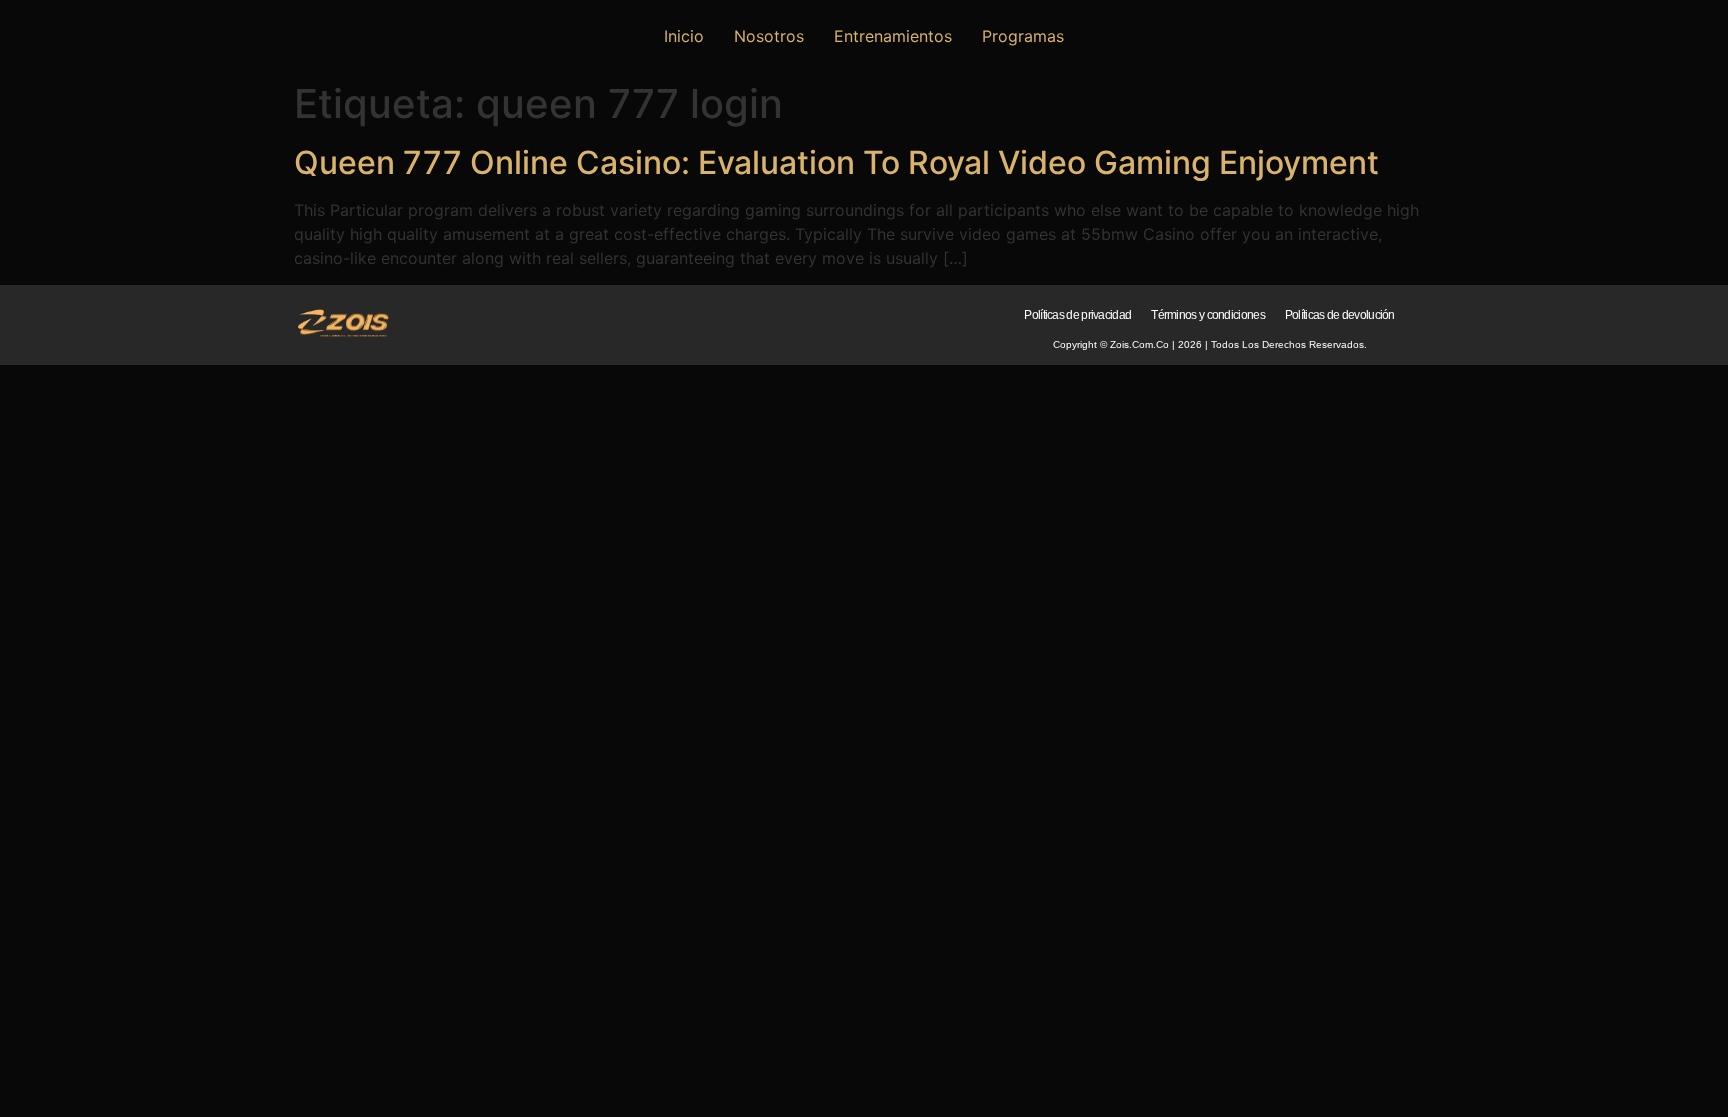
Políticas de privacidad (1077, 315)
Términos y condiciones (1208, 315)
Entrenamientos (893, 36)
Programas (1023, 36)
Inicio (684, 36)
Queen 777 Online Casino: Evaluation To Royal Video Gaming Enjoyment (836, 162)
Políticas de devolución (1340, 315)
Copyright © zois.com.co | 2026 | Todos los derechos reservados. (1210, 344)
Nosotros (769, 36)
